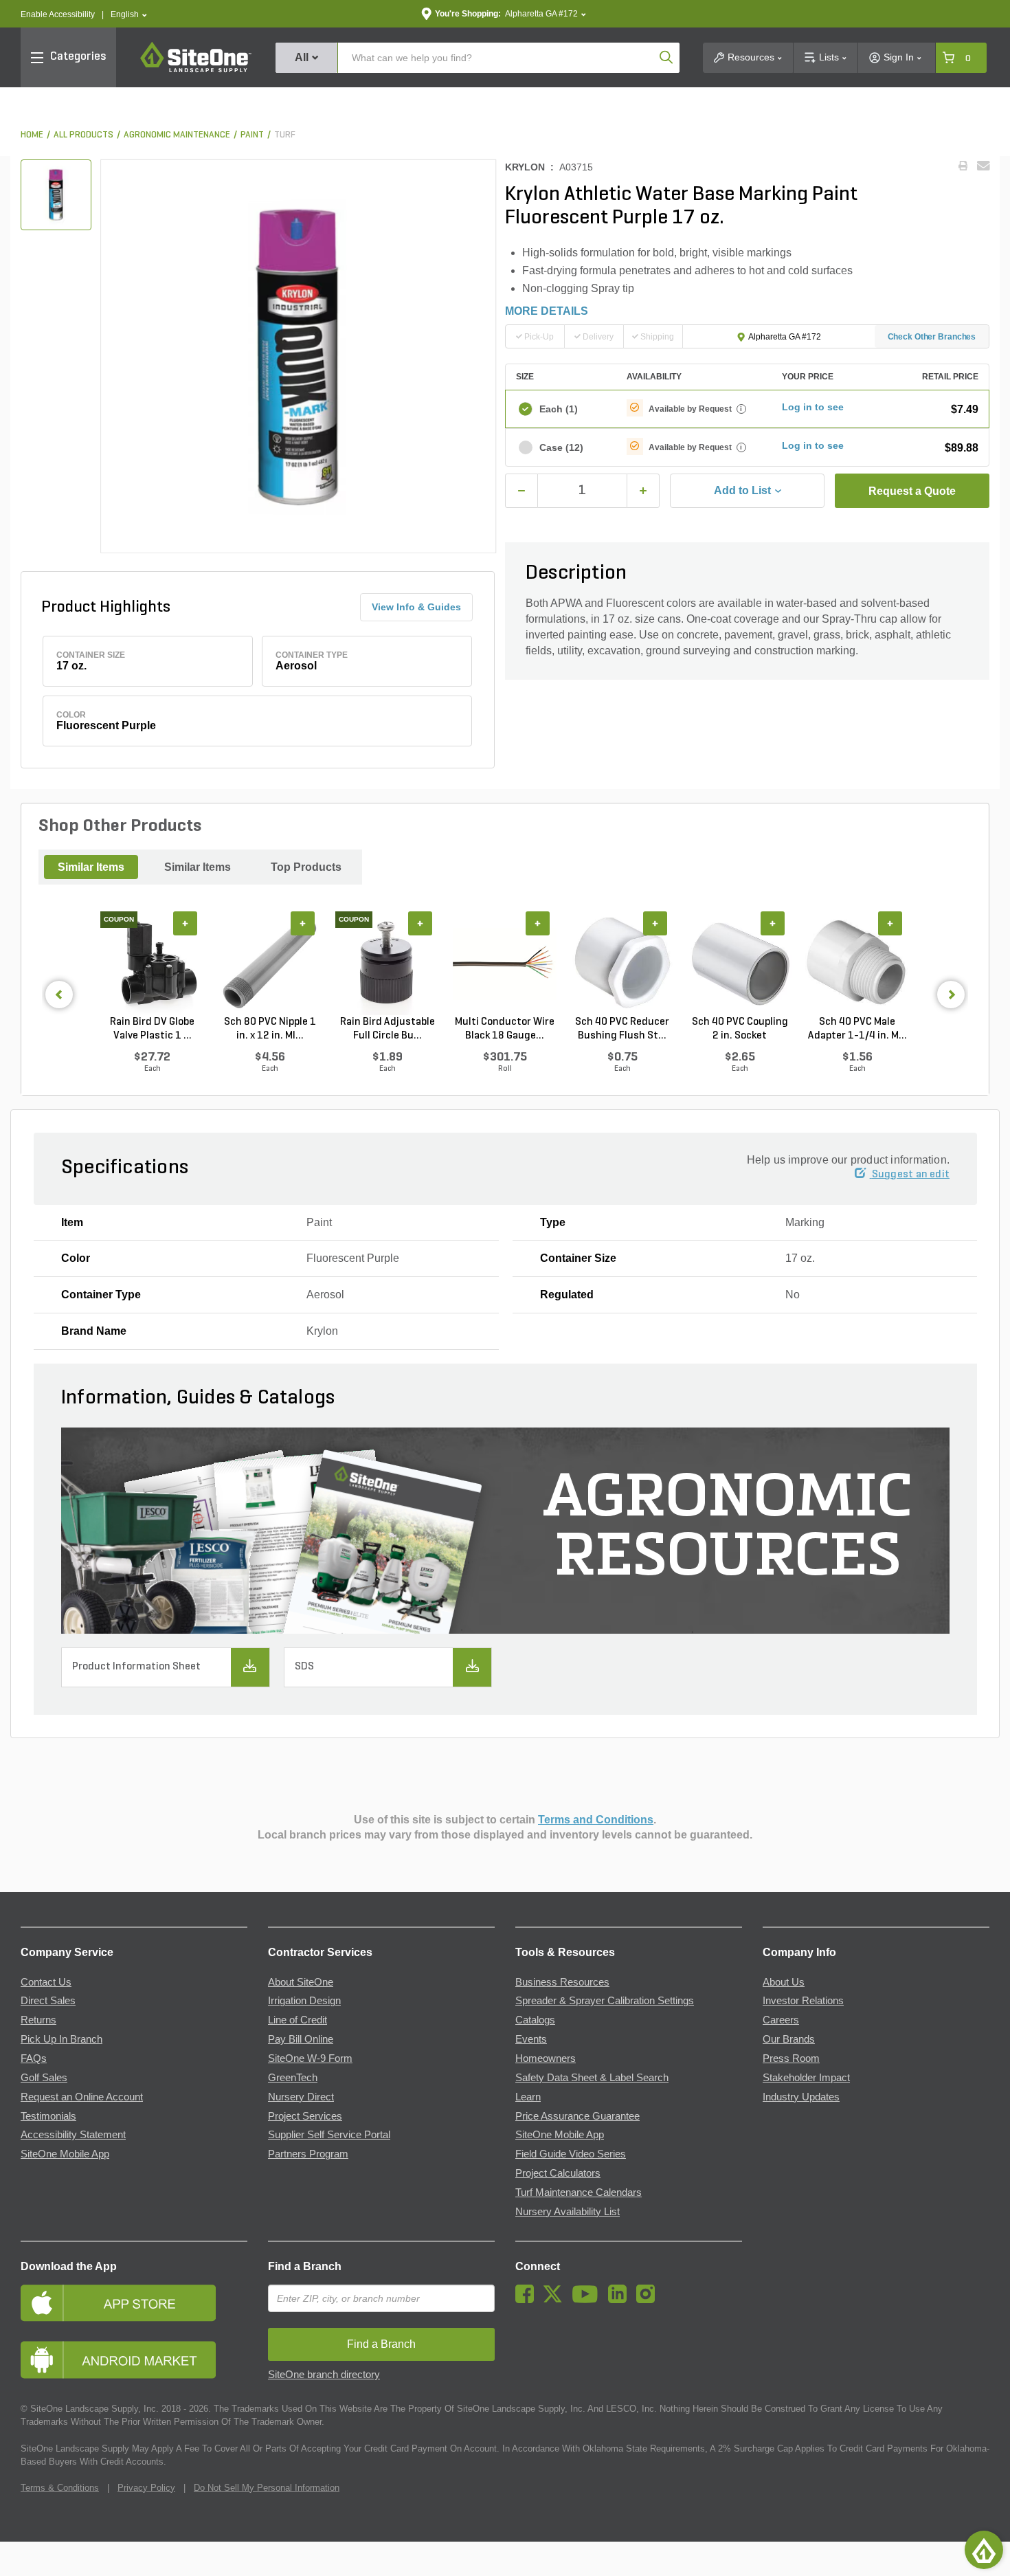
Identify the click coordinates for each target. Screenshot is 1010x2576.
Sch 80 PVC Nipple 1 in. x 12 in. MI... (270, 1029)
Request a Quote (912, 491)
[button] (129, 15)
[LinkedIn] (621, 2300)
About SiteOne (301, 1982)
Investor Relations (803, 2001)
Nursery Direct (301, 2097)
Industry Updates (801, 2097)
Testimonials (48, 2116)
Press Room (791, 2058)
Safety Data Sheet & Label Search (592, 2078)
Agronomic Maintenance (177, 135)
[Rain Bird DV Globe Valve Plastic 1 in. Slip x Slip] (152, 963)
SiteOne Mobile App (65, 2154)
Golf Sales (44, 2078)
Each (559, 409)
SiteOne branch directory (324, 2375)
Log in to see (813, 407)
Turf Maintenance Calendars (579, 2192)
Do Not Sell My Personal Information (267, 2488)
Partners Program (308, 2154)
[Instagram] (649, 2300)
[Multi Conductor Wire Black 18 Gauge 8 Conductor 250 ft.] (505, 963)
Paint (252, 135)
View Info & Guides (416, 607)
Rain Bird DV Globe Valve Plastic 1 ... (152, 1029)
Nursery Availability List (568, 2212)
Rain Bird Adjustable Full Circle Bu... (388, 1029)
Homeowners (546, 2058)
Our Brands (789, 2039)
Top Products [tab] (306, 867)
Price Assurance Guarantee (577, 2116)
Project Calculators (558, 2173)
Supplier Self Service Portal (329, 2135)
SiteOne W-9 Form (310, 2058)
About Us (784, 1982)
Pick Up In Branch (61, 2039)
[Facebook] (528, 2300)
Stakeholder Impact (806, 2078)
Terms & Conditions (60, 2488)
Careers (781, 2020)
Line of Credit (298, 2020)
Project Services (305, 2116)
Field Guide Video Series (571, 2154)
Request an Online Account (82, 2097)
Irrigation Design (304, 2001)
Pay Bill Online (301, 2039)
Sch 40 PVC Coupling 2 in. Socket (740, 1029)
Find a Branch (305, 2266)
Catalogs (535, 2020)
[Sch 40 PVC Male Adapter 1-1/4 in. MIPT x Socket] (857, 963)
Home (32, 135)
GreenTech (293, 2078)
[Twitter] (556, 2300)
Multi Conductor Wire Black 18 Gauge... (505, 1029)
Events (531, 2039)
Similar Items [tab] (91, 867)
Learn (528, 2097)
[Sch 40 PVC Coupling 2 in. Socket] (740, 963)
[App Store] (134, 2303)
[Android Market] (134, 2360)
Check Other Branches (932, 337)
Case (561, 447)
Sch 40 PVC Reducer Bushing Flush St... (622, 1029)
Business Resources (562, 1982)
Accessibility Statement (73, 2135)
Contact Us (46, 1982)
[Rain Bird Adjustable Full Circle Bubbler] (387, 963)
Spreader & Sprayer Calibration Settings (605, 2001)
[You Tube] (588, 2300)
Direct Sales (48, 2001)
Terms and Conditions (596, 1820)
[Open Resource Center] (984, 2550)
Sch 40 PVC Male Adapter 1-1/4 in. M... (857, 1029)
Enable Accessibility (58, 14)
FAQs (34, 2058)
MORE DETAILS (547, 311)
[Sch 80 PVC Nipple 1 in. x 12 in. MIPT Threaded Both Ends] (270, 963)
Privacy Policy (146, 2488)
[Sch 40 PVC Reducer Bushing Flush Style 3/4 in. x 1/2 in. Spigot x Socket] (622, 963)
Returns (38, 2020)
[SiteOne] (196, 70)
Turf (285, 135)
